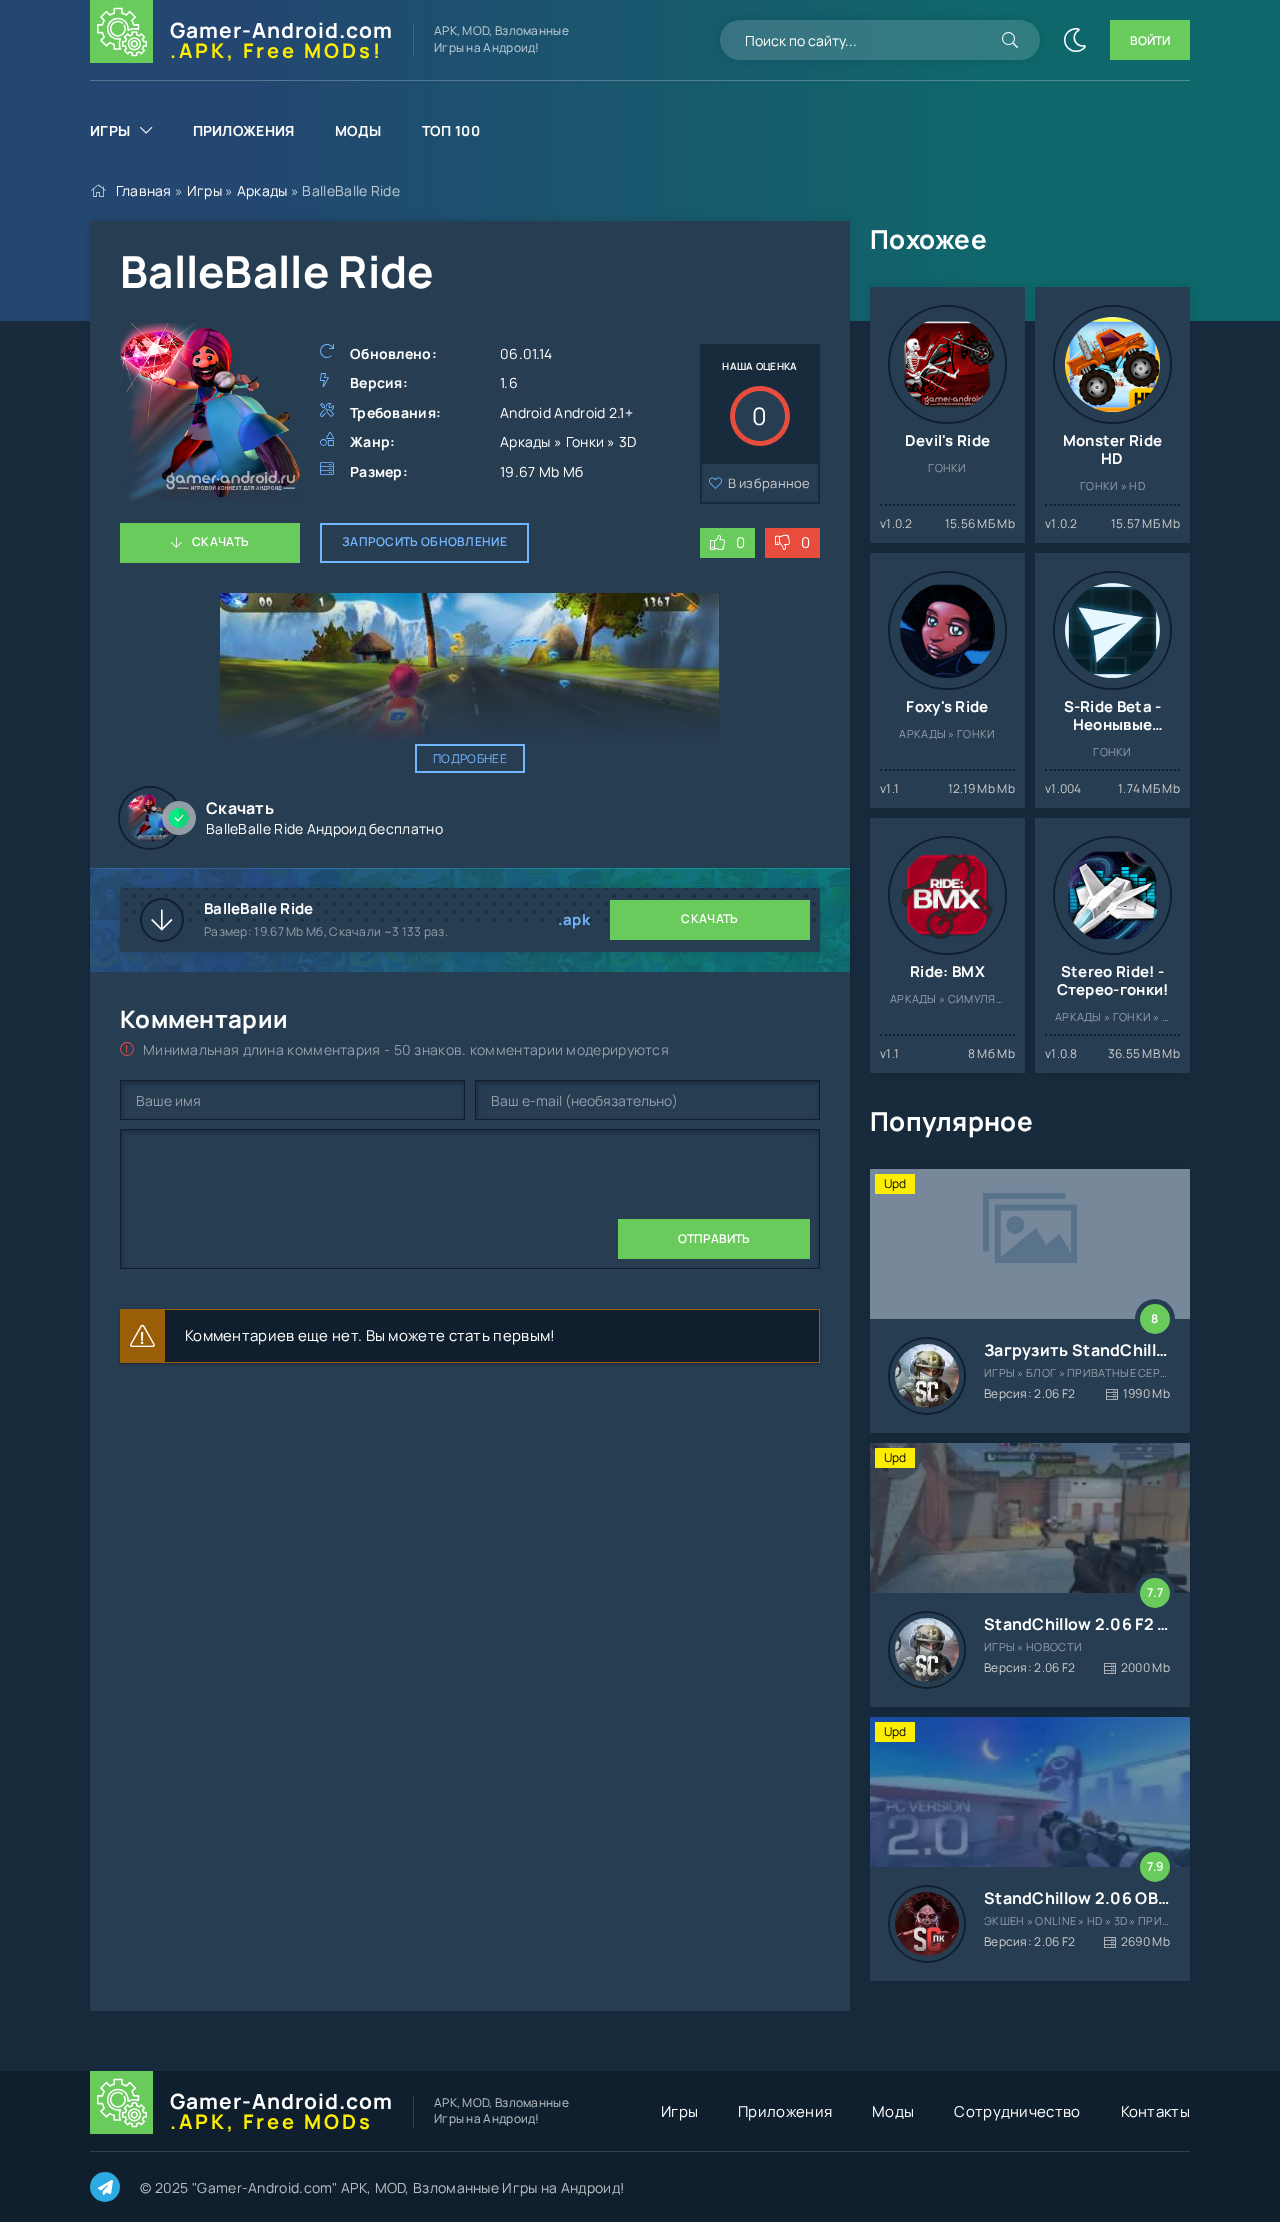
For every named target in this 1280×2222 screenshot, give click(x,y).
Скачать (220, 541)
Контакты (1155, 2111)
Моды (358, 130)
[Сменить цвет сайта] (1075, 40)
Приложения (244, 130)
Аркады (262, 190)
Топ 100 (451, 130)
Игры (110, 130)
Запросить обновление (424, 541)
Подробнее (470, 758)
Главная (144, 190)
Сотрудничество (1017, 2111)
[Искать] (1010, 40)
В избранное (769, 483)
